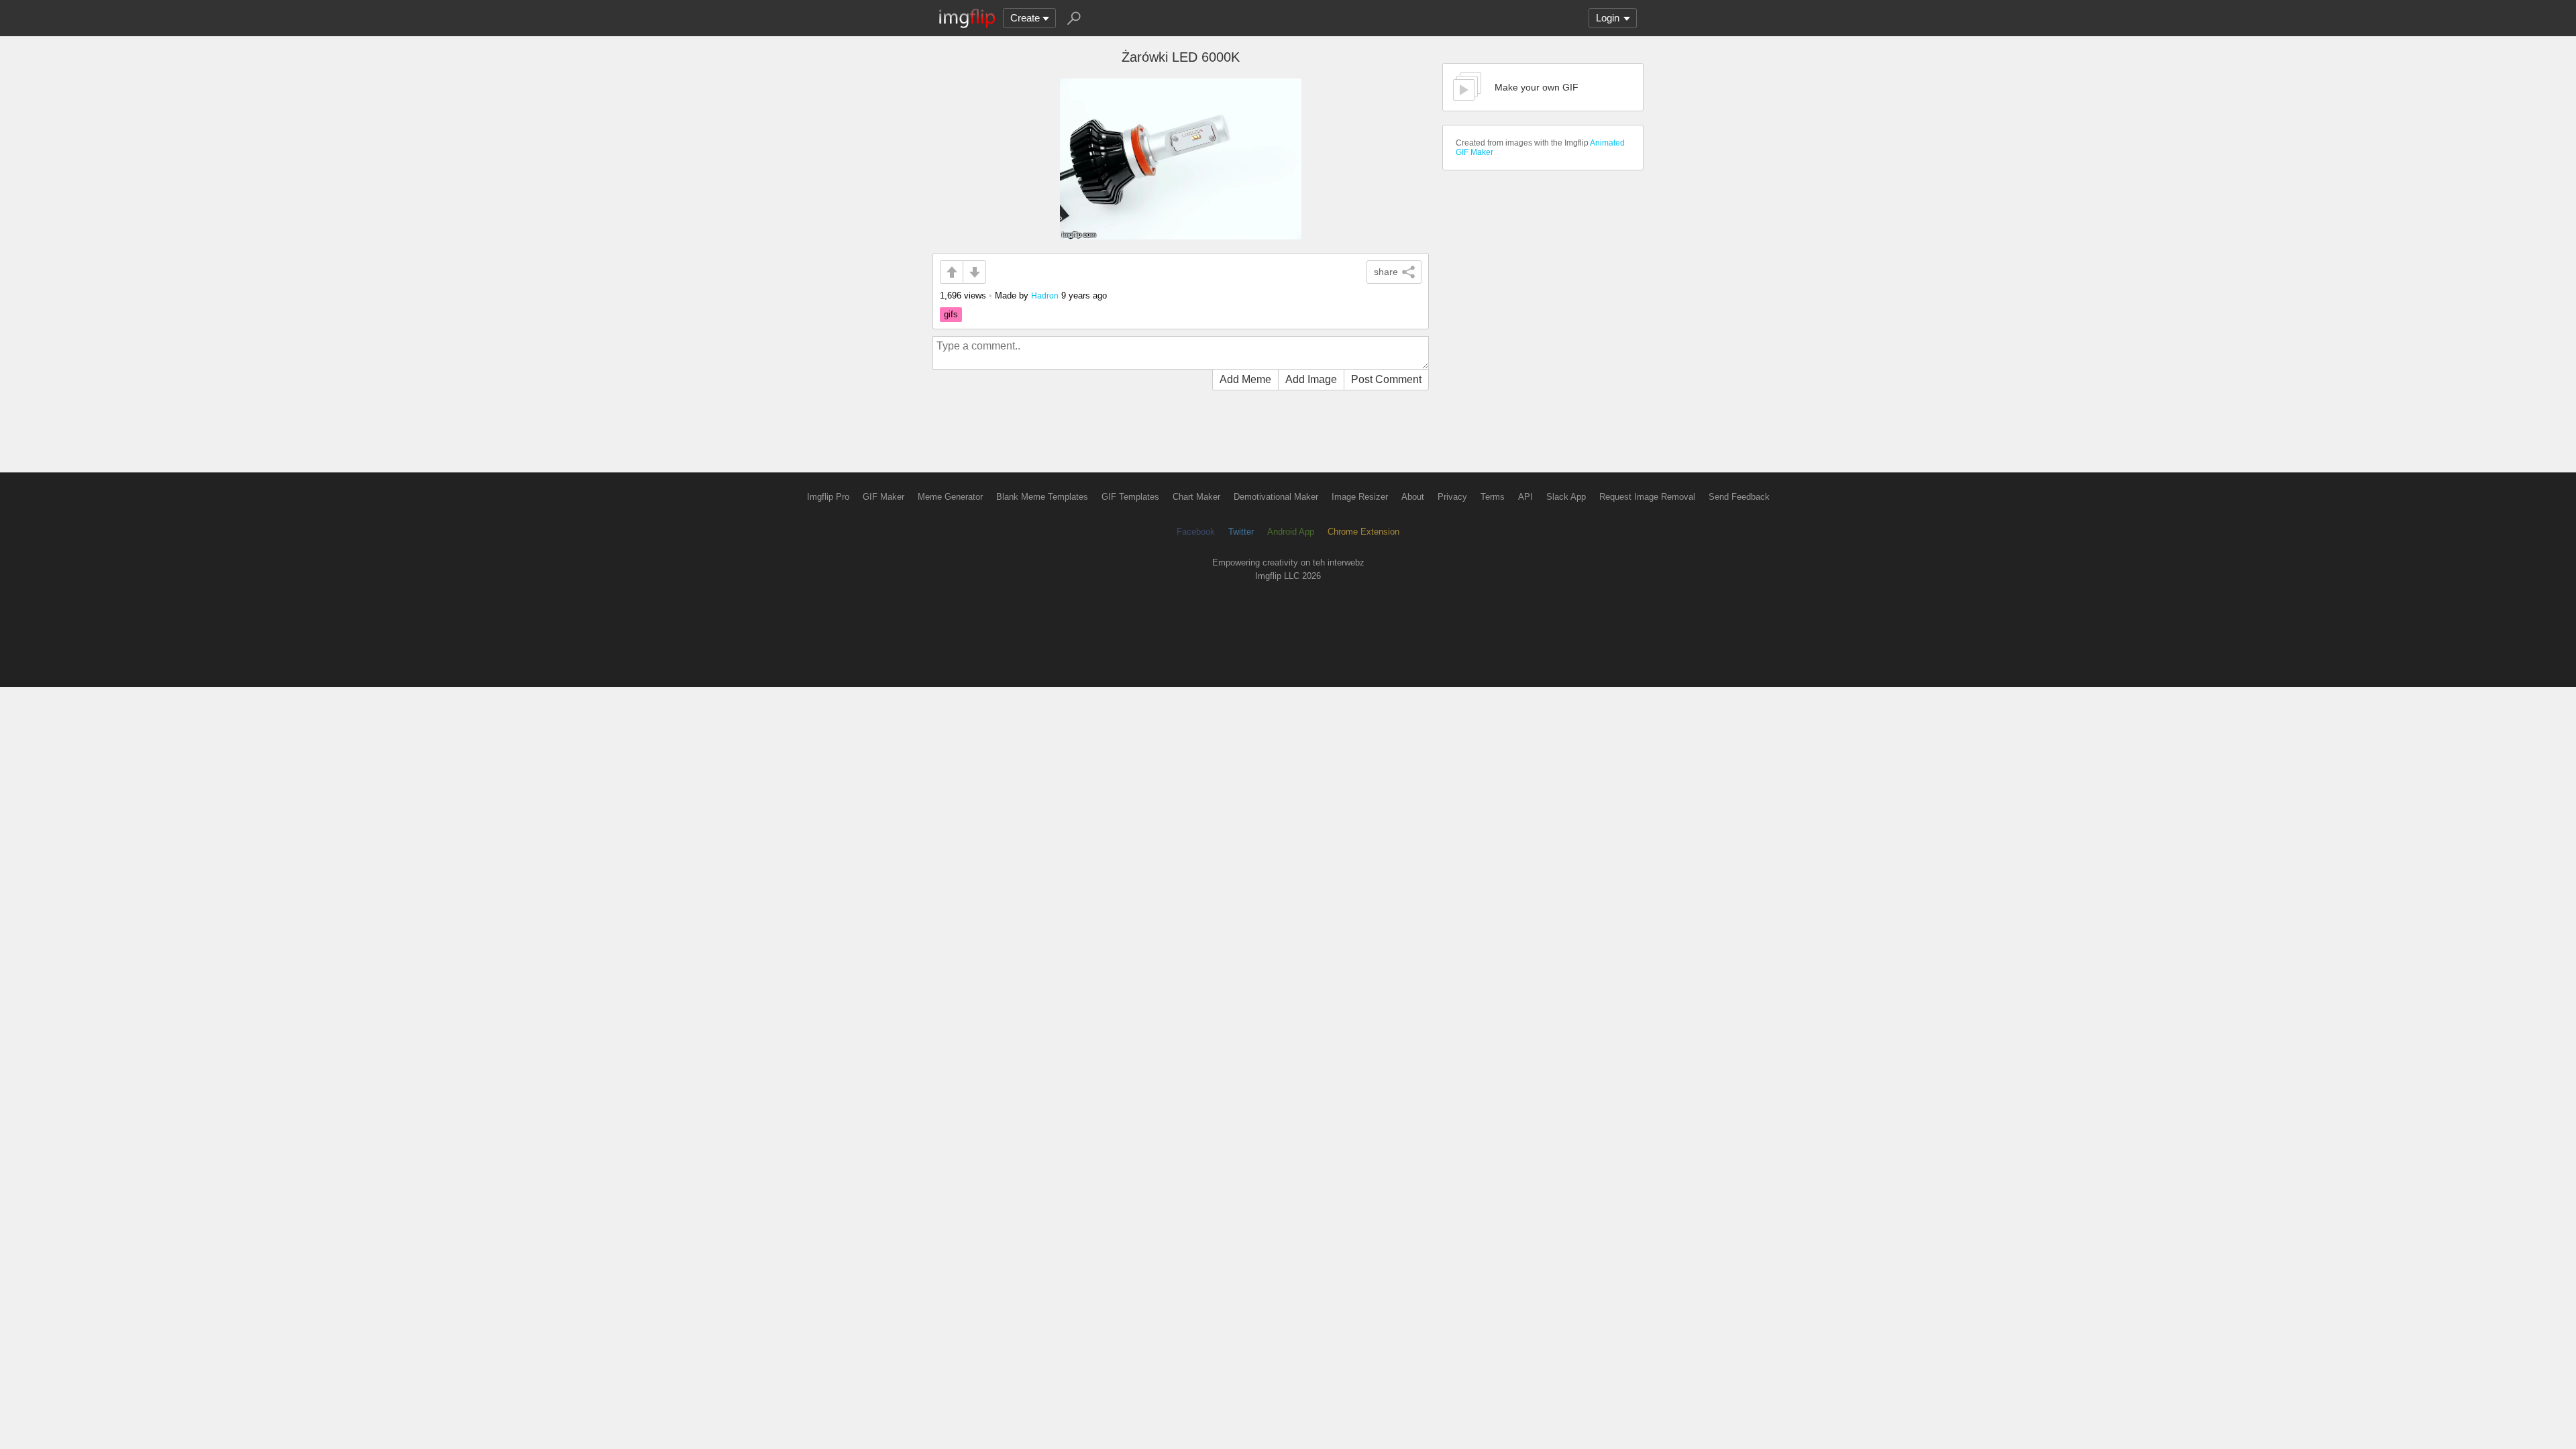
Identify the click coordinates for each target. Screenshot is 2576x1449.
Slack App (1566, 497)
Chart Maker (1196, 497)
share (1386, 272)
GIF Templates (1130, 497)
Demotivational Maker (1276, 497)
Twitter (1241, 532)
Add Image (1311, 379)
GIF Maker (883, 497)
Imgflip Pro (828, 497)
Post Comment (1386, 379)
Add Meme (1245, 379)
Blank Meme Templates (1042, 497)
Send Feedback (1739, 497)
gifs (951, 314)
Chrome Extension (1363, 532)
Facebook (1196, 532)
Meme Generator (950, 497)
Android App (1291, 532)
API (1525, 497)
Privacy (1452, 497)
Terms (1493, 497)
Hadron (1045, 296)
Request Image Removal (1647, 497)
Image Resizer (1360, 497)
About (1413, 497)
